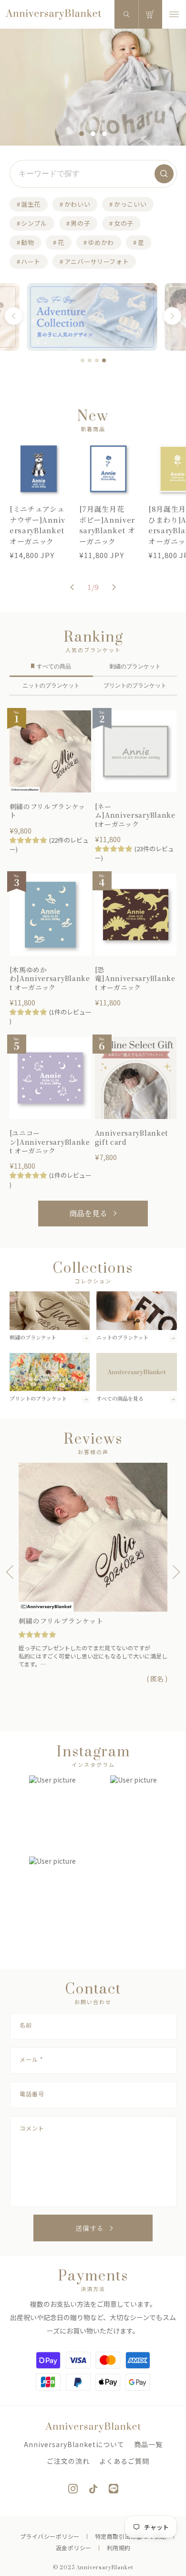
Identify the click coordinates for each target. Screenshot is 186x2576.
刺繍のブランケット (135, 666)
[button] (126, 14)
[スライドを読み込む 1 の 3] (82, 134)
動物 (27, 242)
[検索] (164, 174)
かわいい (77, 204)
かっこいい (130, 204)
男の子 (80, 223)
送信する (90, 2228)
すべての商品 (54, 666)
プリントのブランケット (135, 686)
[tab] (83, 360)
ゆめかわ (101, 242)
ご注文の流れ (68, 2461)
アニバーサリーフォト (97, 261)
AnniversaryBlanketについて (74, 2444)
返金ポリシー (74, 2548)
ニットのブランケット (51, 686)
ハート (31, 261)
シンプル (34, 223)
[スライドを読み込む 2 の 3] (93, 134)
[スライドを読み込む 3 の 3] (104, 134)
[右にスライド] (114, 587)
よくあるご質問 (124, 2461)
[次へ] (172, 316)
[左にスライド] (72, 587)
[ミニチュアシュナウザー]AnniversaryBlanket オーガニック (37, 525)
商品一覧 (148, 2444)
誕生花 (31, 204)
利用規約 (119, 2548)
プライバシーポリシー (50, 2536)
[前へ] (14, 316)
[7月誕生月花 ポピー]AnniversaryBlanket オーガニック (107, 525)
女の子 (124, 223)
